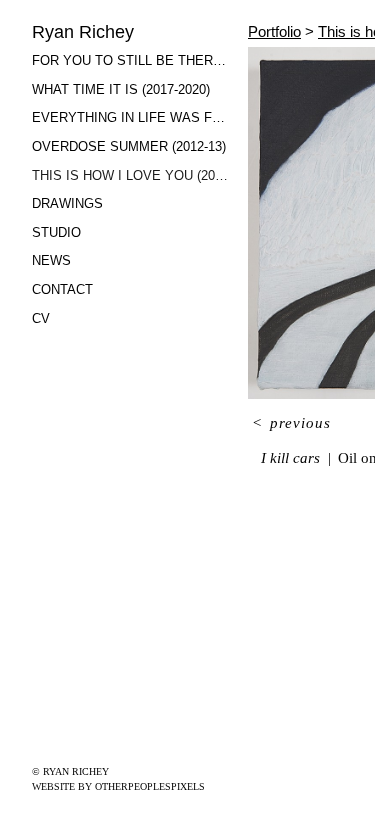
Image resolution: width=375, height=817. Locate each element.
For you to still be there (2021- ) (132, 60)
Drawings (67, 203)
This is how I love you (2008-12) (132, 175)
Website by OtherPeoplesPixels (118, 786)
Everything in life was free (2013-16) (132, 117)
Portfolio (274, 31)
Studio (56, 232)
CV (41, 318)
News (51, 260)
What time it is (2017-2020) (121, 89)
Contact (62, 289)
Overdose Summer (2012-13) (129, 146)
